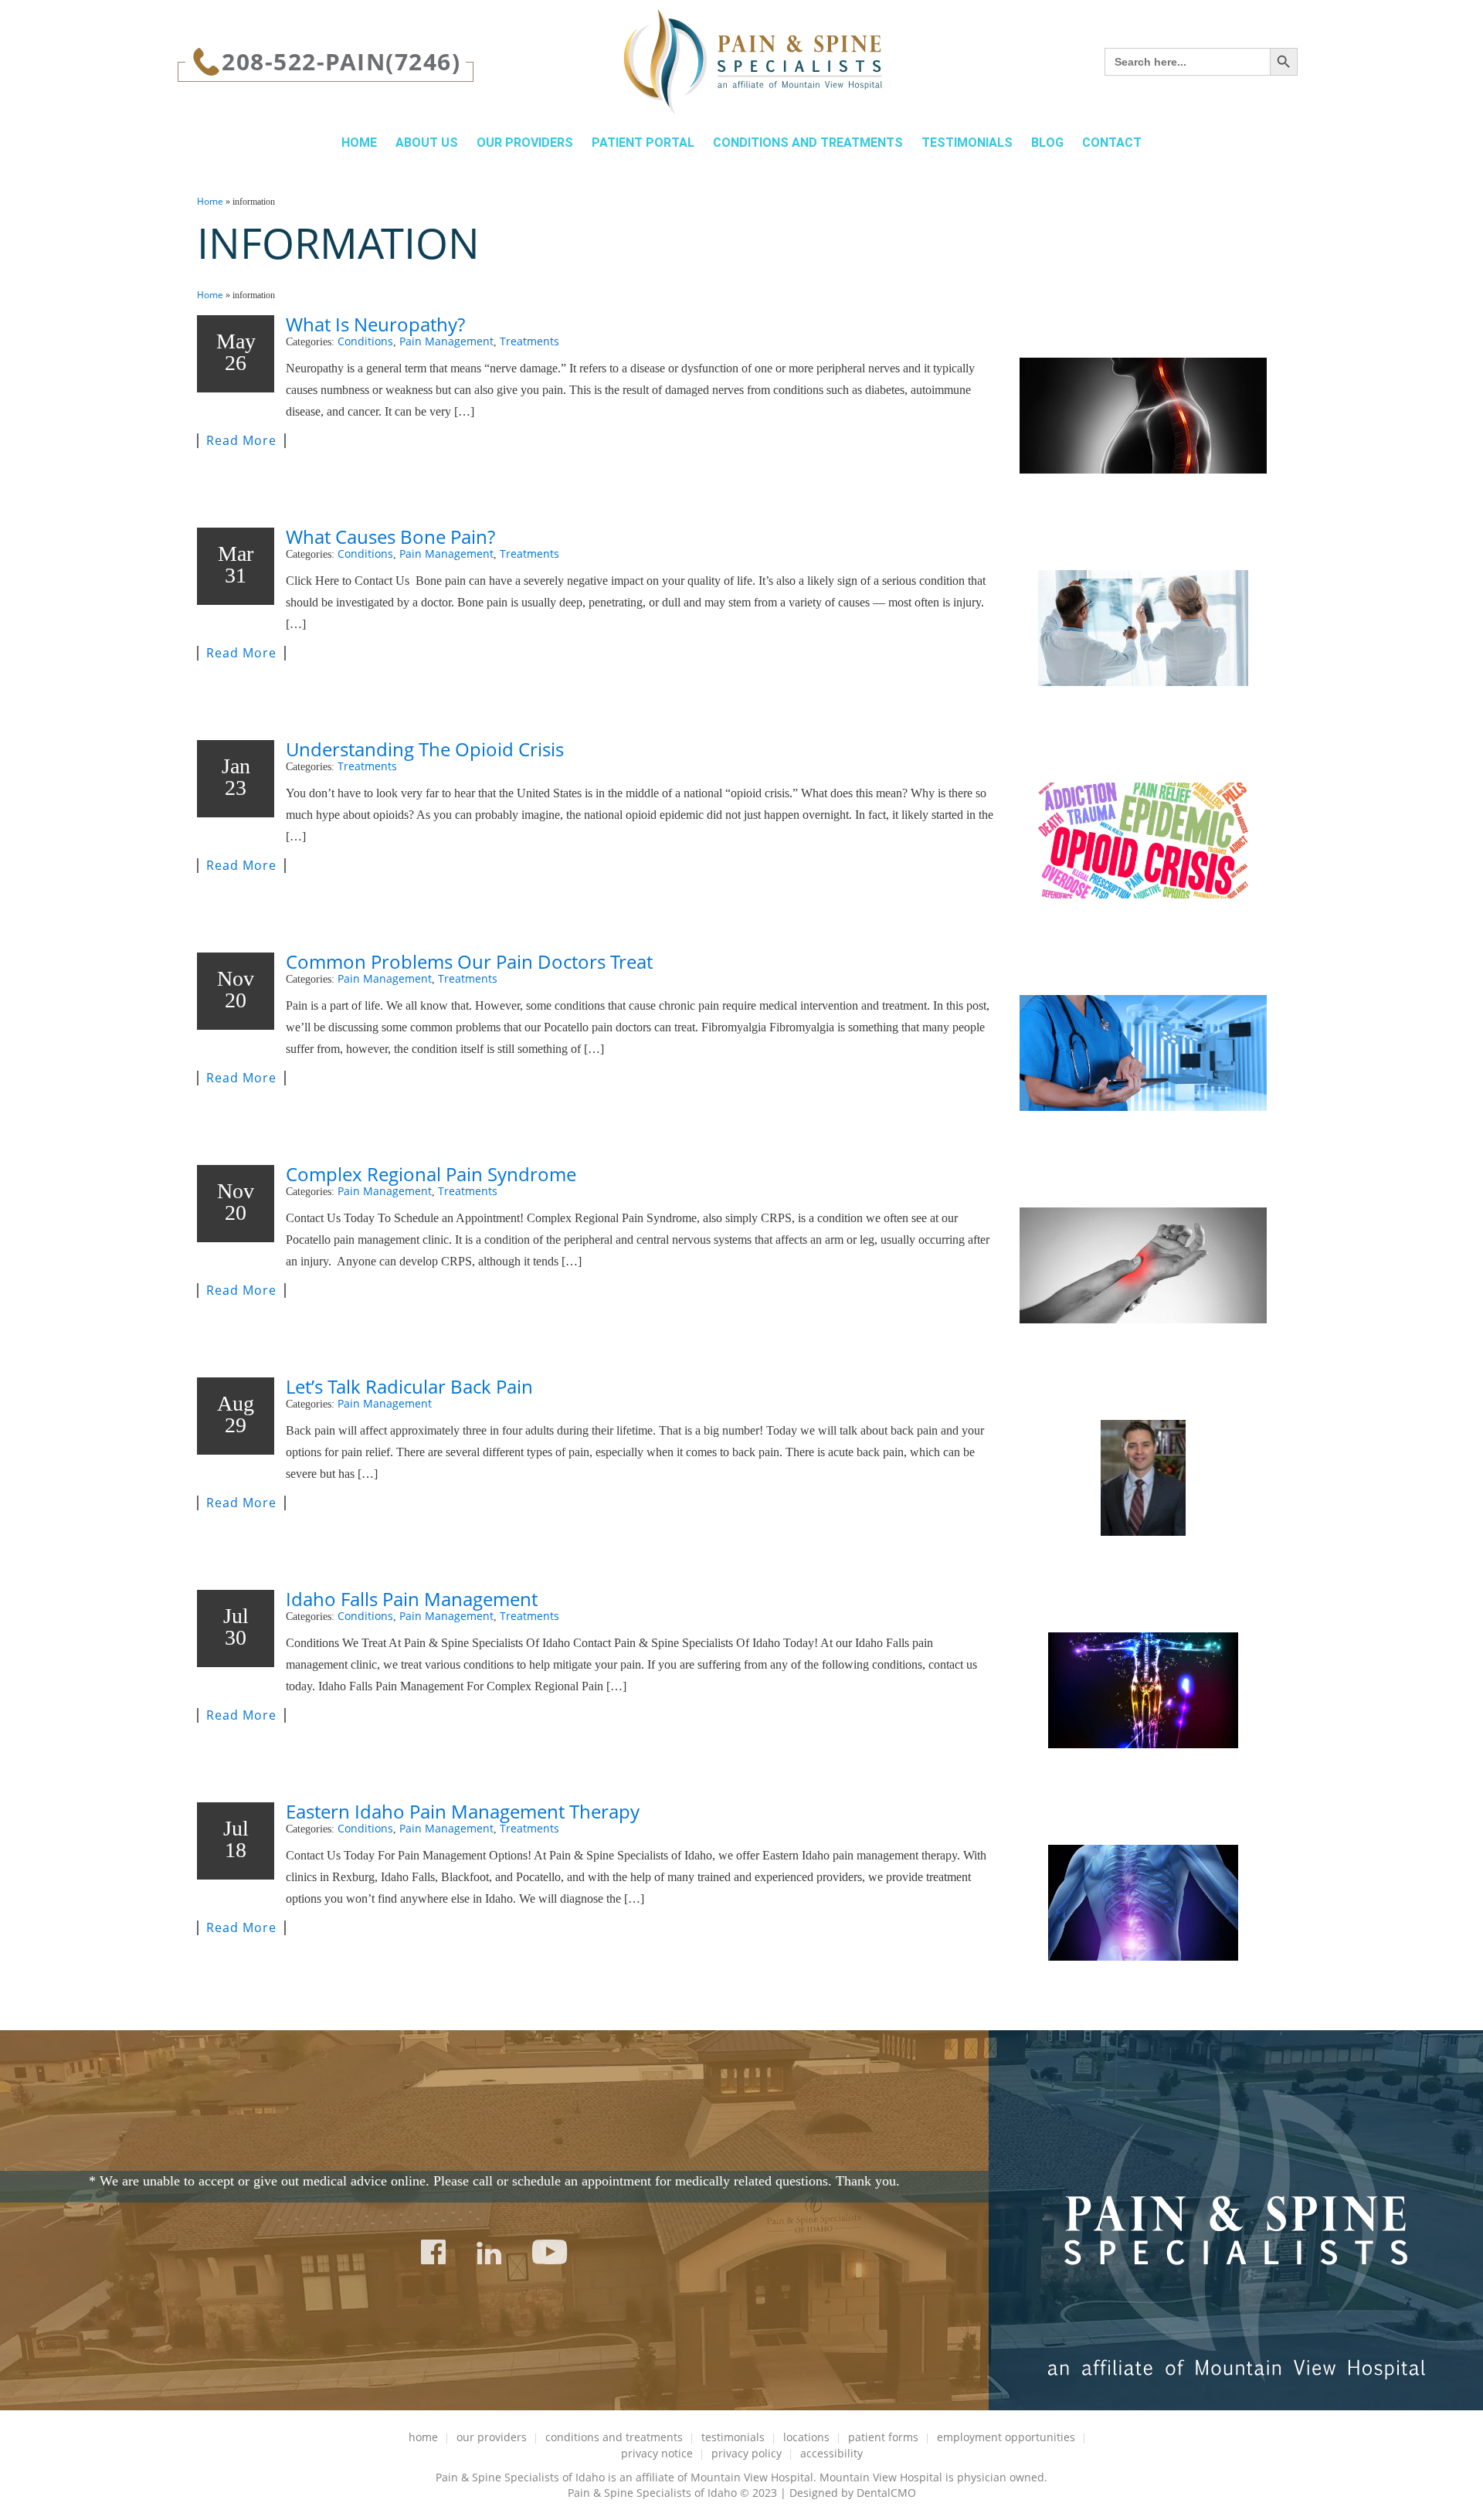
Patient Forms (883, 2437)
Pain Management (446, 341)
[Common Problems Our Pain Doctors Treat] (1143, 1053)
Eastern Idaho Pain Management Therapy (463, 1811)
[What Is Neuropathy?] (1143, 416)
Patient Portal (643, 143)
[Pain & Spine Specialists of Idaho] (753, 62)
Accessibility (831, 2453)
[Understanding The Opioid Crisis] (1143, 841)
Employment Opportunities (1006, 2437)
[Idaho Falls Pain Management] (1143, 1690)
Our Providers (525, 143)
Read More (241, 441)
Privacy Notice (657, 2453)
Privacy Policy (747, 2453)
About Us (427, 143)
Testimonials (967, 143)
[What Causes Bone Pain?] (1143, 628)
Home (359, 143)
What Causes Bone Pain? (390, 537)
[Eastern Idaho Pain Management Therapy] (1143, 1903)
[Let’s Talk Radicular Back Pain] (1143, 1478)
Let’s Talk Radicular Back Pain (409, 1386)
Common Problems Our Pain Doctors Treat (469, 961)
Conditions (365, 341)
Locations (806, 2437)
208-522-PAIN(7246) (341, 61)
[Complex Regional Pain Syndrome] (1143, 1265)
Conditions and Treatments (808, 143)
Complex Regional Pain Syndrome (431, 1174)
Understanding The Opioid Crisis (425, 749)
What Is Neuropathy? (375, 324)
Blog (1047, 143)
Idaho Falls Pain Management (412, 1599)
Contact (1112, 143)
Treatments (529, 341)
